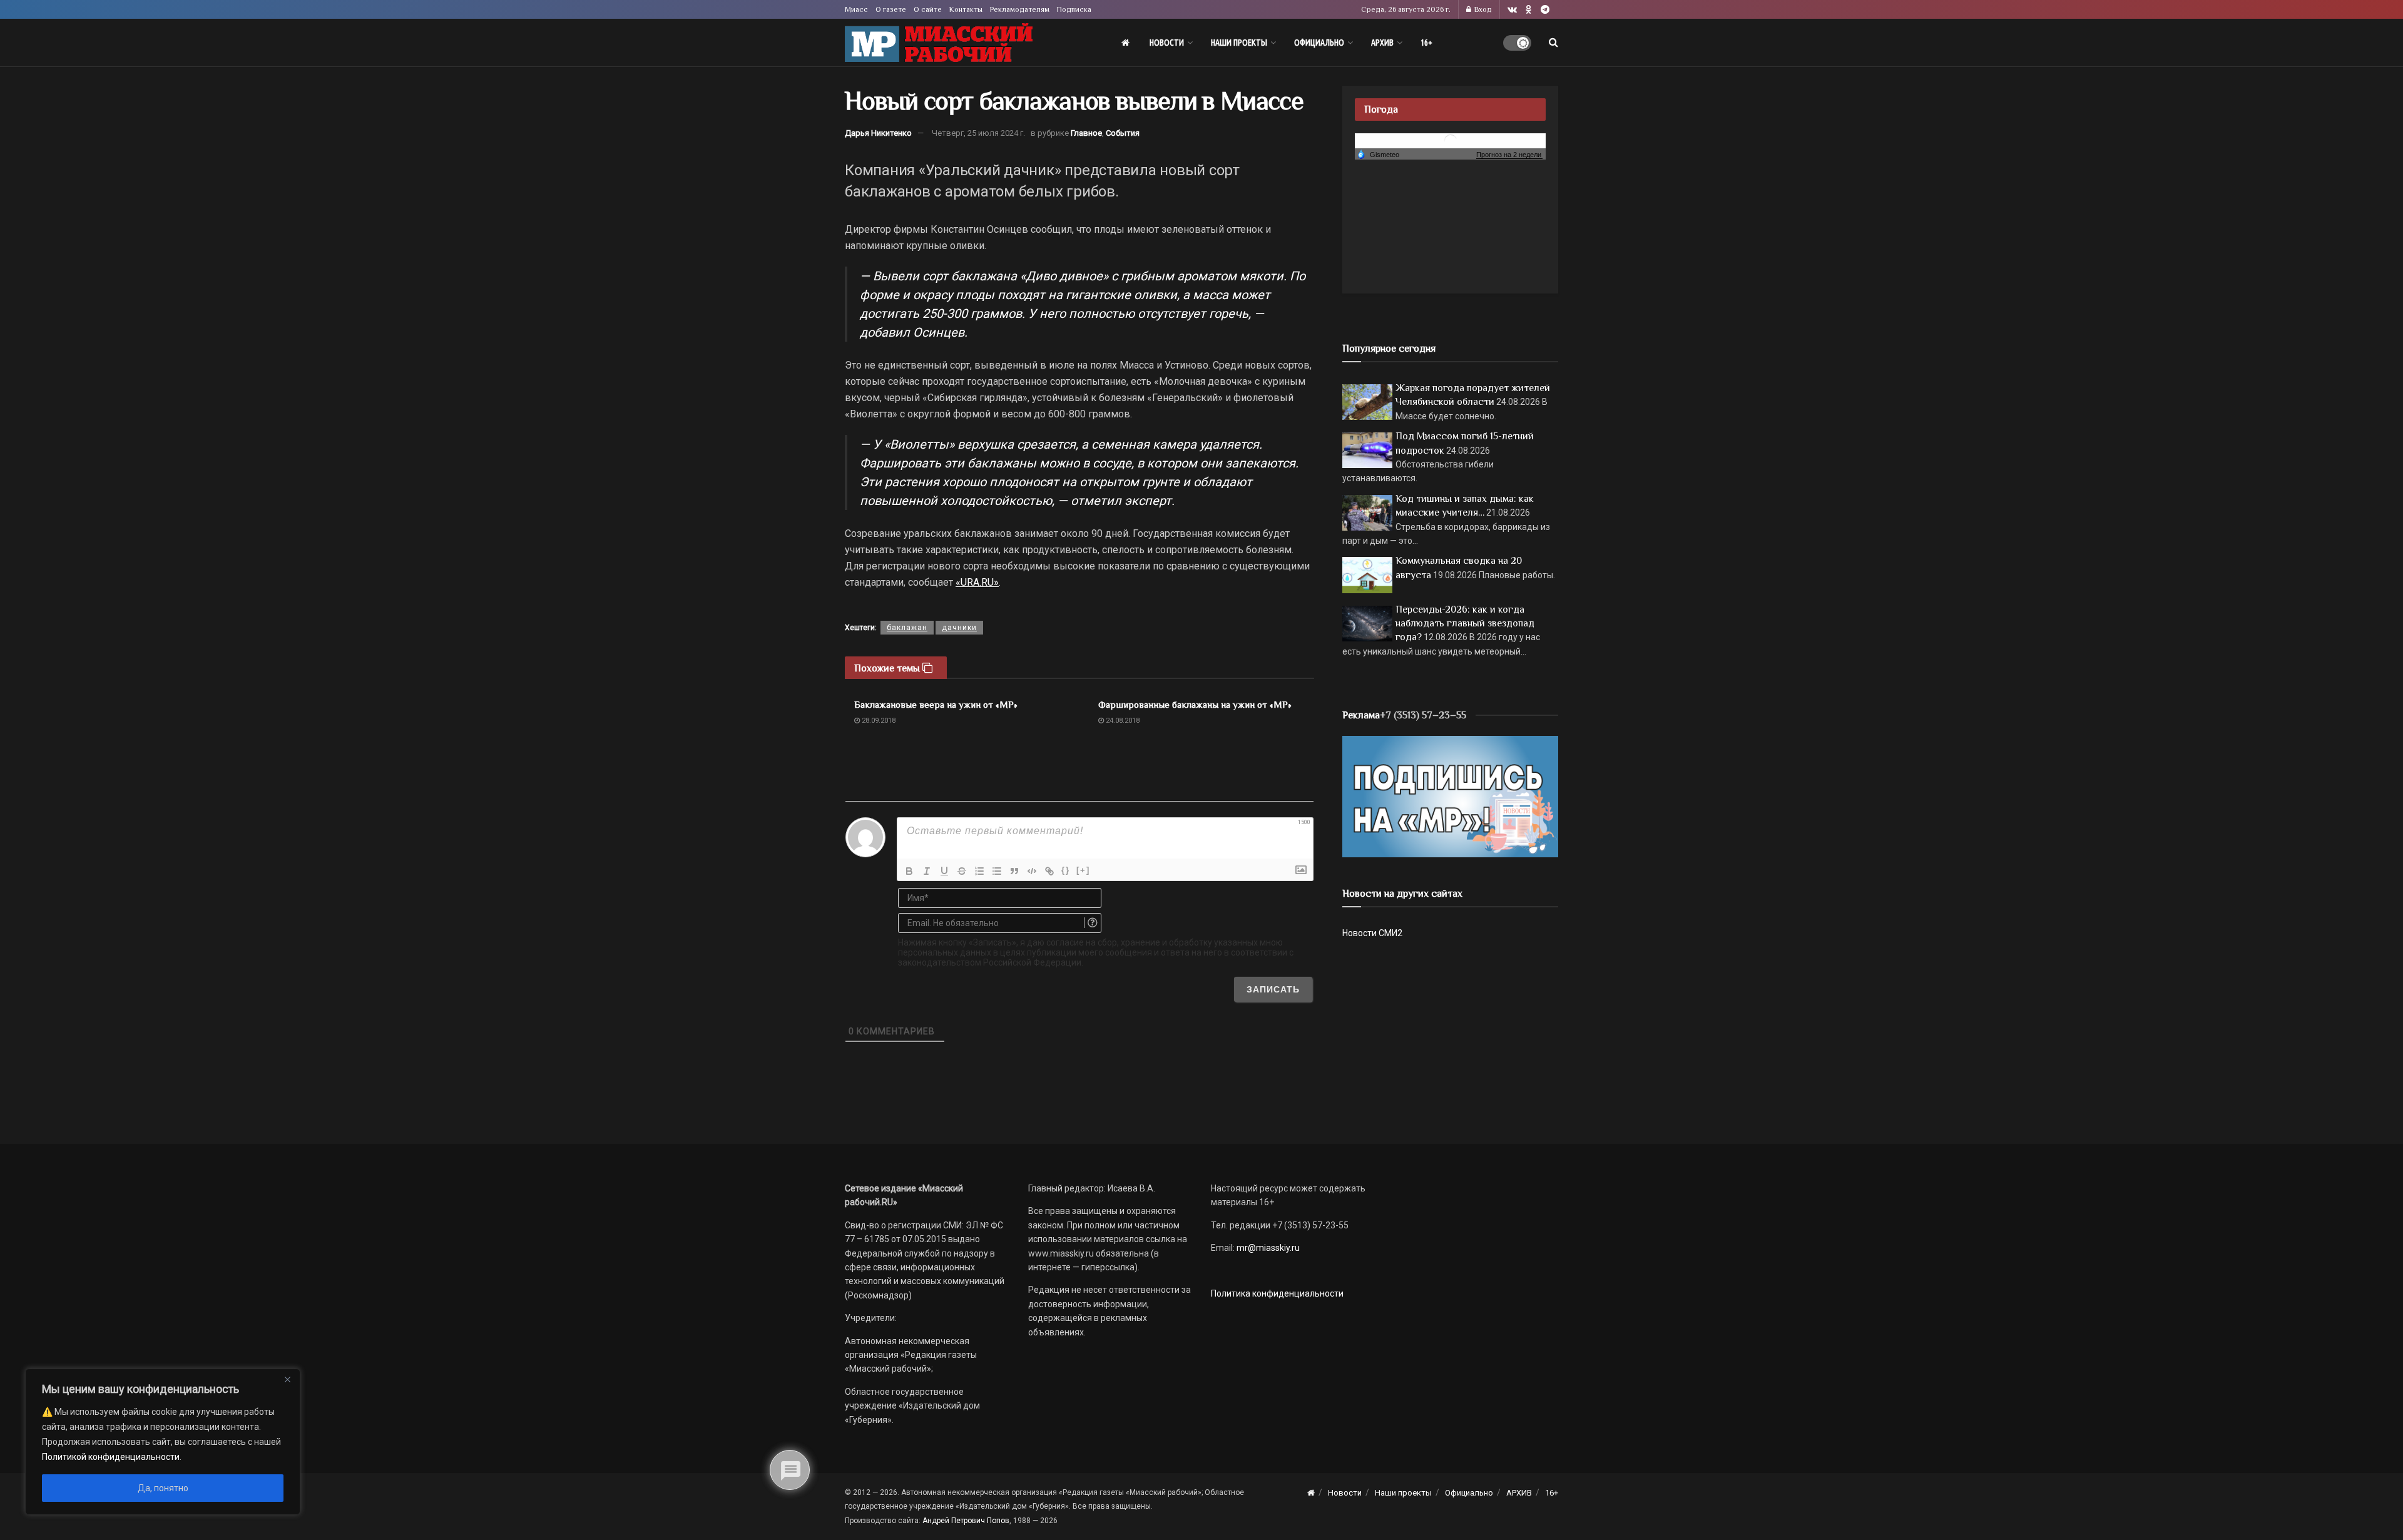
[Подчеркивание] (944, 871)
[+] (1083, 870)
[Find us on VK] (1512, 10)
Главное (1086, 133)
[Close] (287, 1379)
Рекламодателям (1020, 9)
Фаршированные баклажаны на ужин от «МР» (1195, 704)
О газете (891, 9)
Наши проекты (1239, 43)
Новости (1167, 43)
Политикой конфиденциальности (111, 1457)
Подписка (1074, 9)
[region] (163, 1442)
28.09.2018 (878, 721)
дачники (959, 628)
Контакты (966, 9)
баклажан (907, 628)
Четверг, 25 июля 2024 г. (978, 133)
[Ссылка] (1049, 871)
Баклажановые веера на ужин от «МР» (936, 704)
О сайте (928, 9)
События (1123, 133)
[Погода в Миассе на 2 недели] (1509, 155)
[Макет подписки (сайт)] (1450, 796)
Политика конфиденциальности (1277, 1293)
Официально (1319, 43)
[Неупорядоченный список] (997, 871)
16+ (1426, 43)
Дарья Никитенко (878, 133)
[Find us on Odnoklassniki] (1529, 10)
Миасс (856, 9)
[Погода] (1378, 154)
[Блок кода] (1032, 871)
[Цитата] (1014, 871)
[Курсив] (927, 871)
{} (1066, 870)
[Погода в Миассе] (1451, 140)
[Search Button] (1554, 43)
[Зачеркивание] (962, 871)
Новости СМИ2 (1372, 933)
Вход (1482, 9)
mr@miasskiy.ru (1267, 1248)
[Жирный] (909, 871)
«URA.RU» (977, 582)
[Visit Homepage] (939, 43)
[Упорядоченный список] (979, 871)
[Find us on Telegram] (1545, 10)
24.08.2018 (1122, 721)
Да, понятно (163, 1488)
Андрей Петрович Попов (966, 1521)
